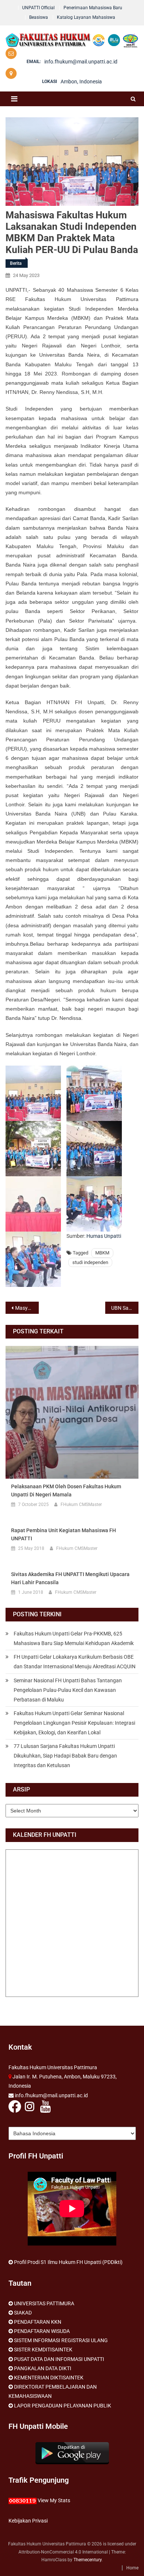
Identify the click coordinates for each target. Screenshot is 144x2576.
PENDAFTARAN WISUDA (42, 2331)
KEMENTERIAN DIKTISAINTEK (49, 2378)
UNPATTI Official (38, 8)
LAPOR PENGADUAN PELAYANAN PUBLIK (63, 2406)
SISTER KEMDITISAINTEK (43, 2350)
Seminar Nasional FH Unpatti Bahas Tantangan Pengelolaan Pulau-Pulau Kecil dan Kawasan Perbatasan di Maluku (68, 1690)
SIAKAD (23, 2313)
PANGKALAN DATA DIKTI (43, 2368)
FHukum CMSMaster (81, 1505)
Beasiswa (39, 17)
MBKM (102, 1253)
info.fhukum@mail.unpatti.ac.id (81, 62)
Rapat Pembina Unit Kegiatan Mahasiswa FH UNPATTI (64, 1534)
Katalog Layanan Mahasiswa (86, 17)
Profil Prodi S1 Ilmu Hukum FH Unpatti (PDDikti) (68, 2262)
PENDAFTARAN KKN (38, 2322)
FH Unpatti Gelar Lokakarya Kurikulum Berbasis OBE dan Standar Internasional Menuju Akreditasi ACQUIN (75, 1662)
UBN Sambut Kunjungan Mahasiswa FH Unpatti (125, 1308)
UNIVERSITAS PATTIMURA (44, 2303)
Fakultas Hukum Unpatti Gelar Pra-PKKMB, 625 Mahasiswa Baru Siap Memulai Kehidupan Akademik (74, 1638)
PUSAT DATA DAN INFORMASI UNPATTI (59, 2359)
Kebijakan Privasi (28, 2521)
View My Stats (54, 2500)
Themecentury (88, 2560)
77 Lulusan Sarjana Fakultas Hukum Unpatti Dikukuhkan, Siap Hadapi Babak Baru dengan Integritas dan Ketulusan (65, 1756)
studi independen (90, 1262)
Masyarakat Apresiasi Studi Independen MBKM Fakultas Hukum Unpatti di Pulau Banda (27, 1308)
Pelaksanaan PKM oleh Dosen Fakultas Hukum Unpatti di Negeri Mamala (66, 1490)
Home (132, 2568)
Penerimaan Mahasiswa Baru (93, 8)
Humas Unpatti (104, 1236)
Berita (16, 263)
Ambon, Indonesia (81, 82)
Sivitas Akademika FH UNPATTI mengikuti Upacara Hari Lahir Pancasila (70, 1578)
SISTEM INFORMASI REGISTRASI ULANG (61, 2340)
